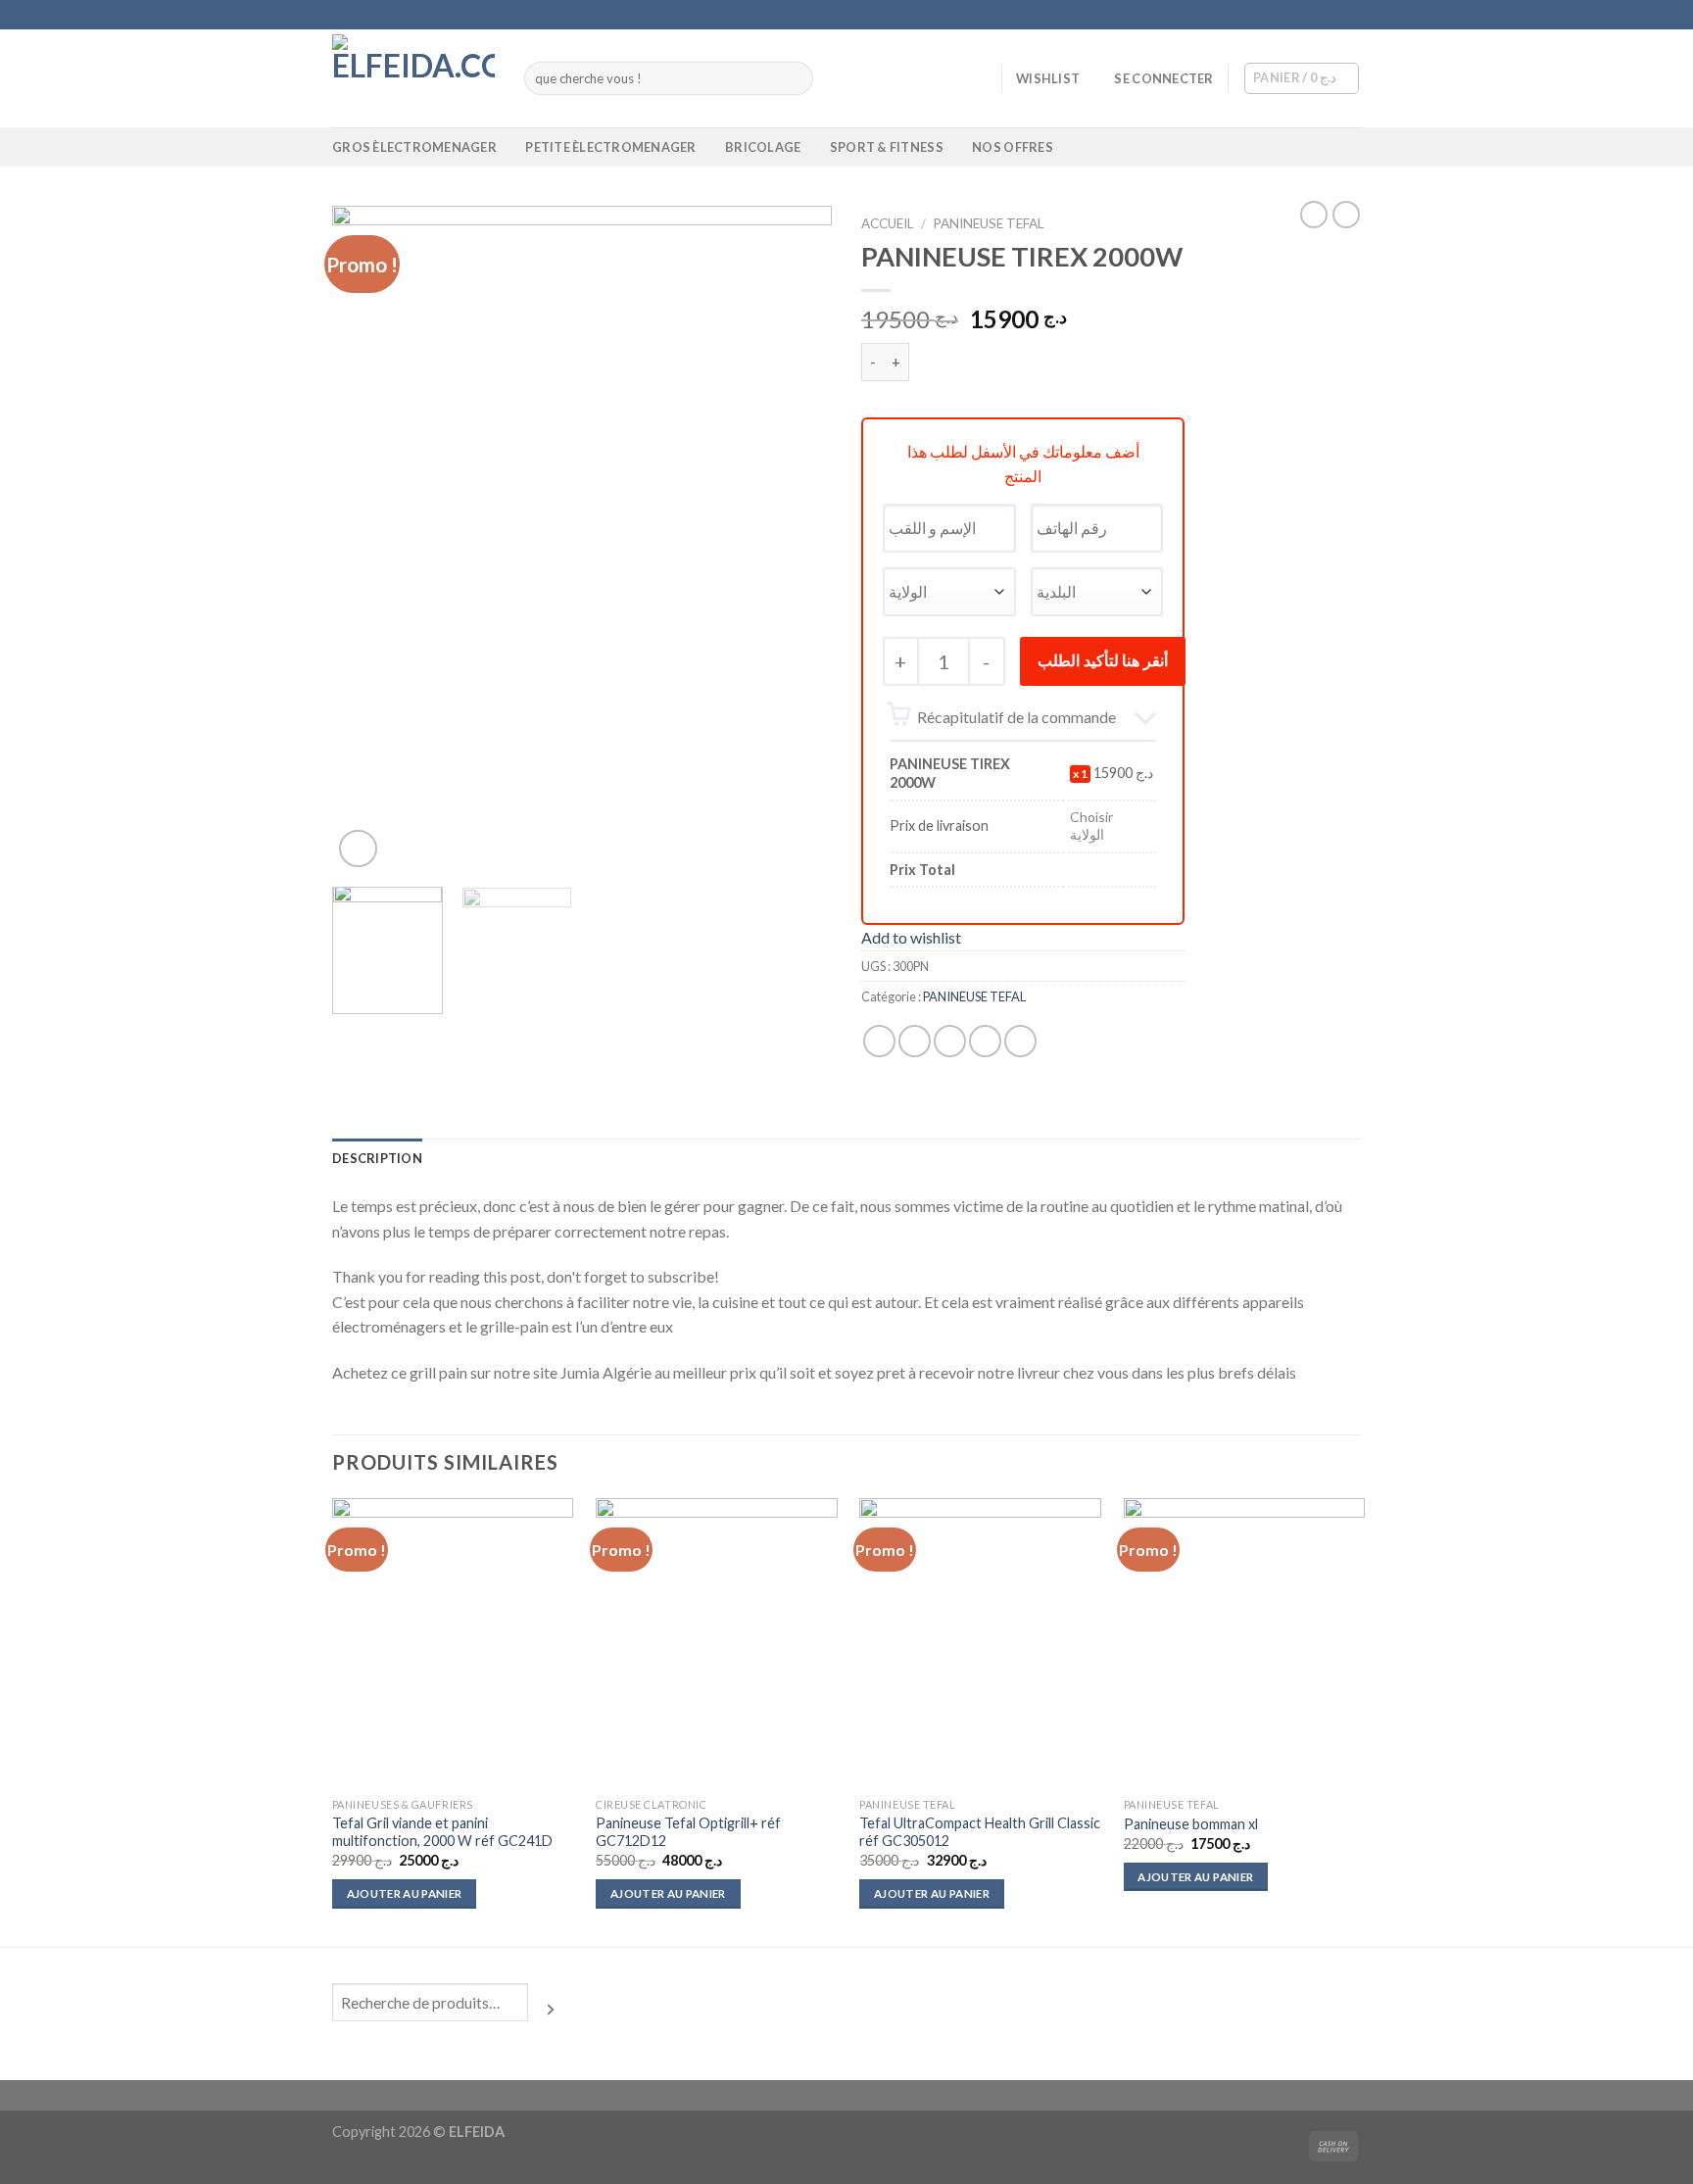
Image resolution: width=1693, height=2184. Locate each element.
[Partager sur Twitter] (915, 1041)
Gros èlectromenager (414, 147)
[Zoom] (358, 849)
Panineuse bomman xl (1191, 1824)
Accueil (888, 223)
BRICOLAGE (763, 147)
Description (377, 1158)
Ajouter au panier (405, 1893)
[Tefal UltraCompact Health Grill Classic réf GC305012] (980, 1643)
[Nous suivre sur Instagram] (1314, 15)
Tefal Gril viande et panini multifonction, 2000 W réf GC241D (442, 1832)
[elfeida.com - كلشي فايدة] (413, 78)
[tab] (377, 1158)
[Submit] (795, 78)
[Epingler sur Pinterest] (985, 1041)
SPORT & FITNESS (887, 147)
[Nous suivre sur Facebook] (1295, 15)
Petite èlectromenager (610, 147)
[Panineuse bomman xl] (1245, 1643)
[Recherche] (551, 2010)
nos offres (1013, 147)
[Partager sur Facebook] (879, 1041)
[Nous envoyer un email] (1351, 15)
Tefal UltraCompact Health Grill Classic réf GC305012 (980, 1832)
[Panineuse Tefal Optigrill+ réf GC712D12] (717, 1643)
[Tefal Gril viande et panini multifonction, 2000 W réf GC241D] (453, 1643)
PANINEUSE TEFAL (989, 223)
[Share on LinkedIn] (1020, 1041)
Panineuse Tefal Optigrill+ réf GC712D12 (688, 1832)
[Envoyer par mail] (950, 1041)
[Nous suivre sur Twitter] (1332, 15)
